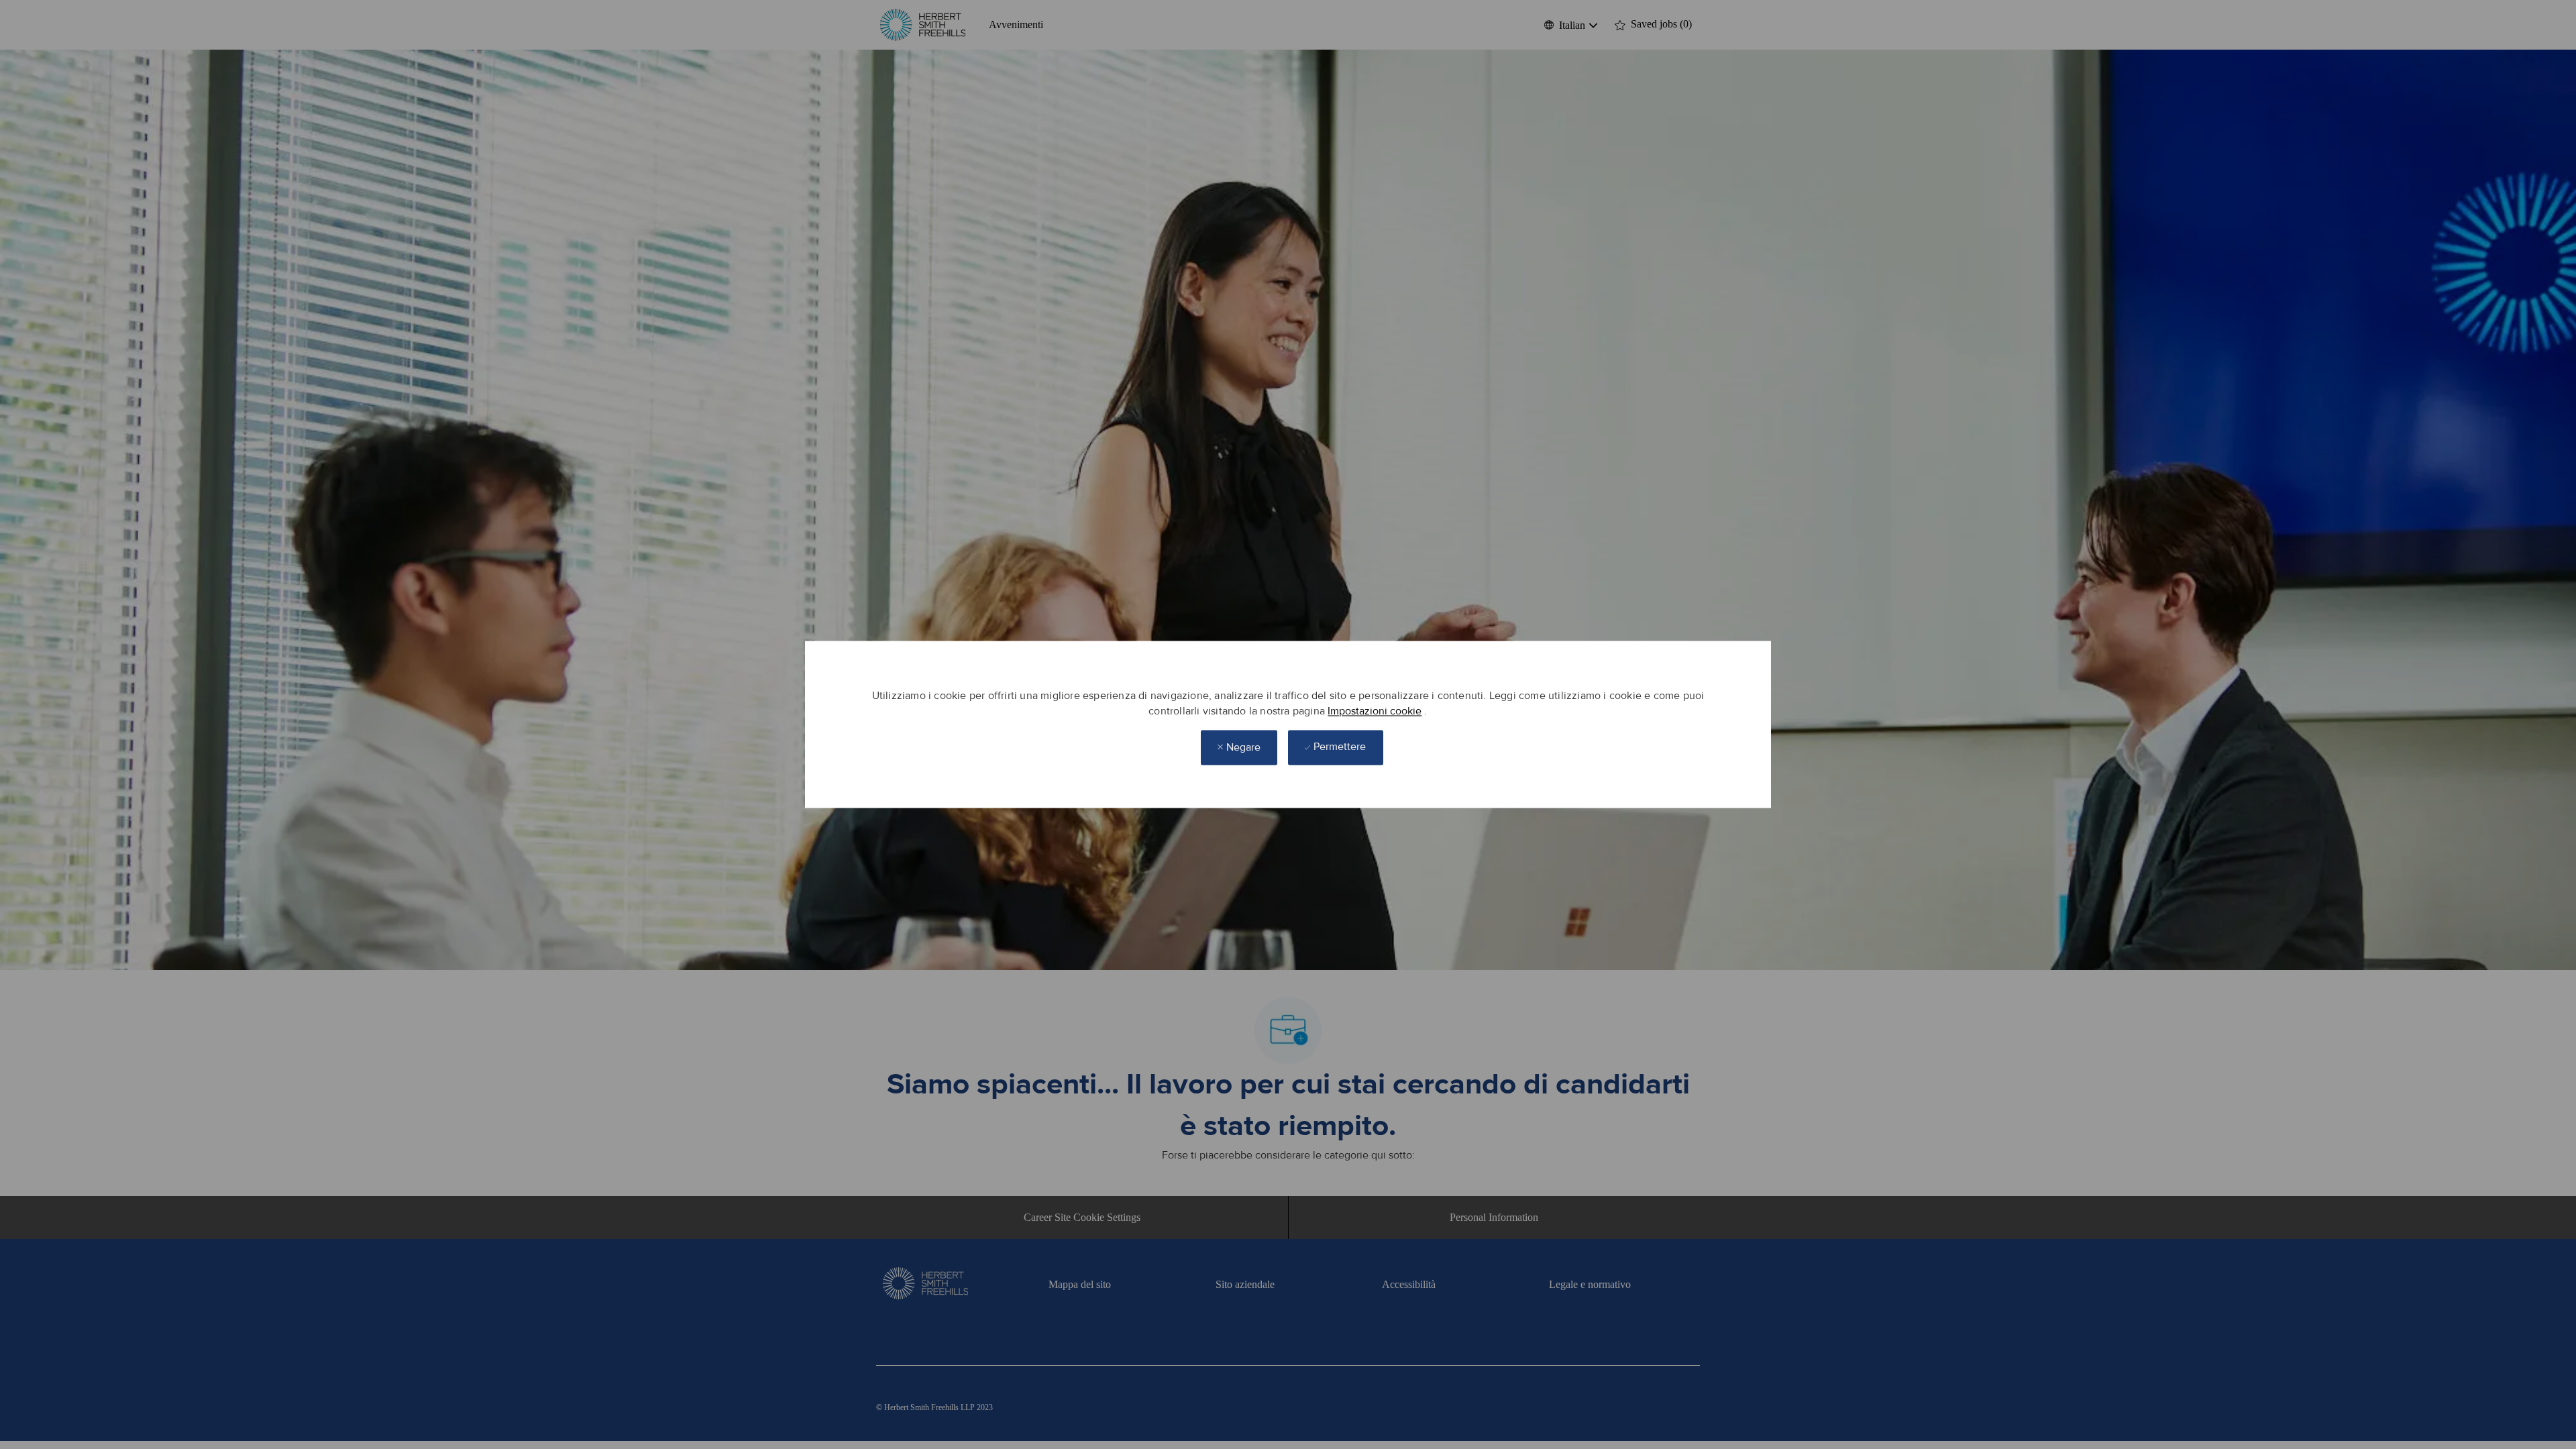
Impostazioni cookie (1375, 711)
